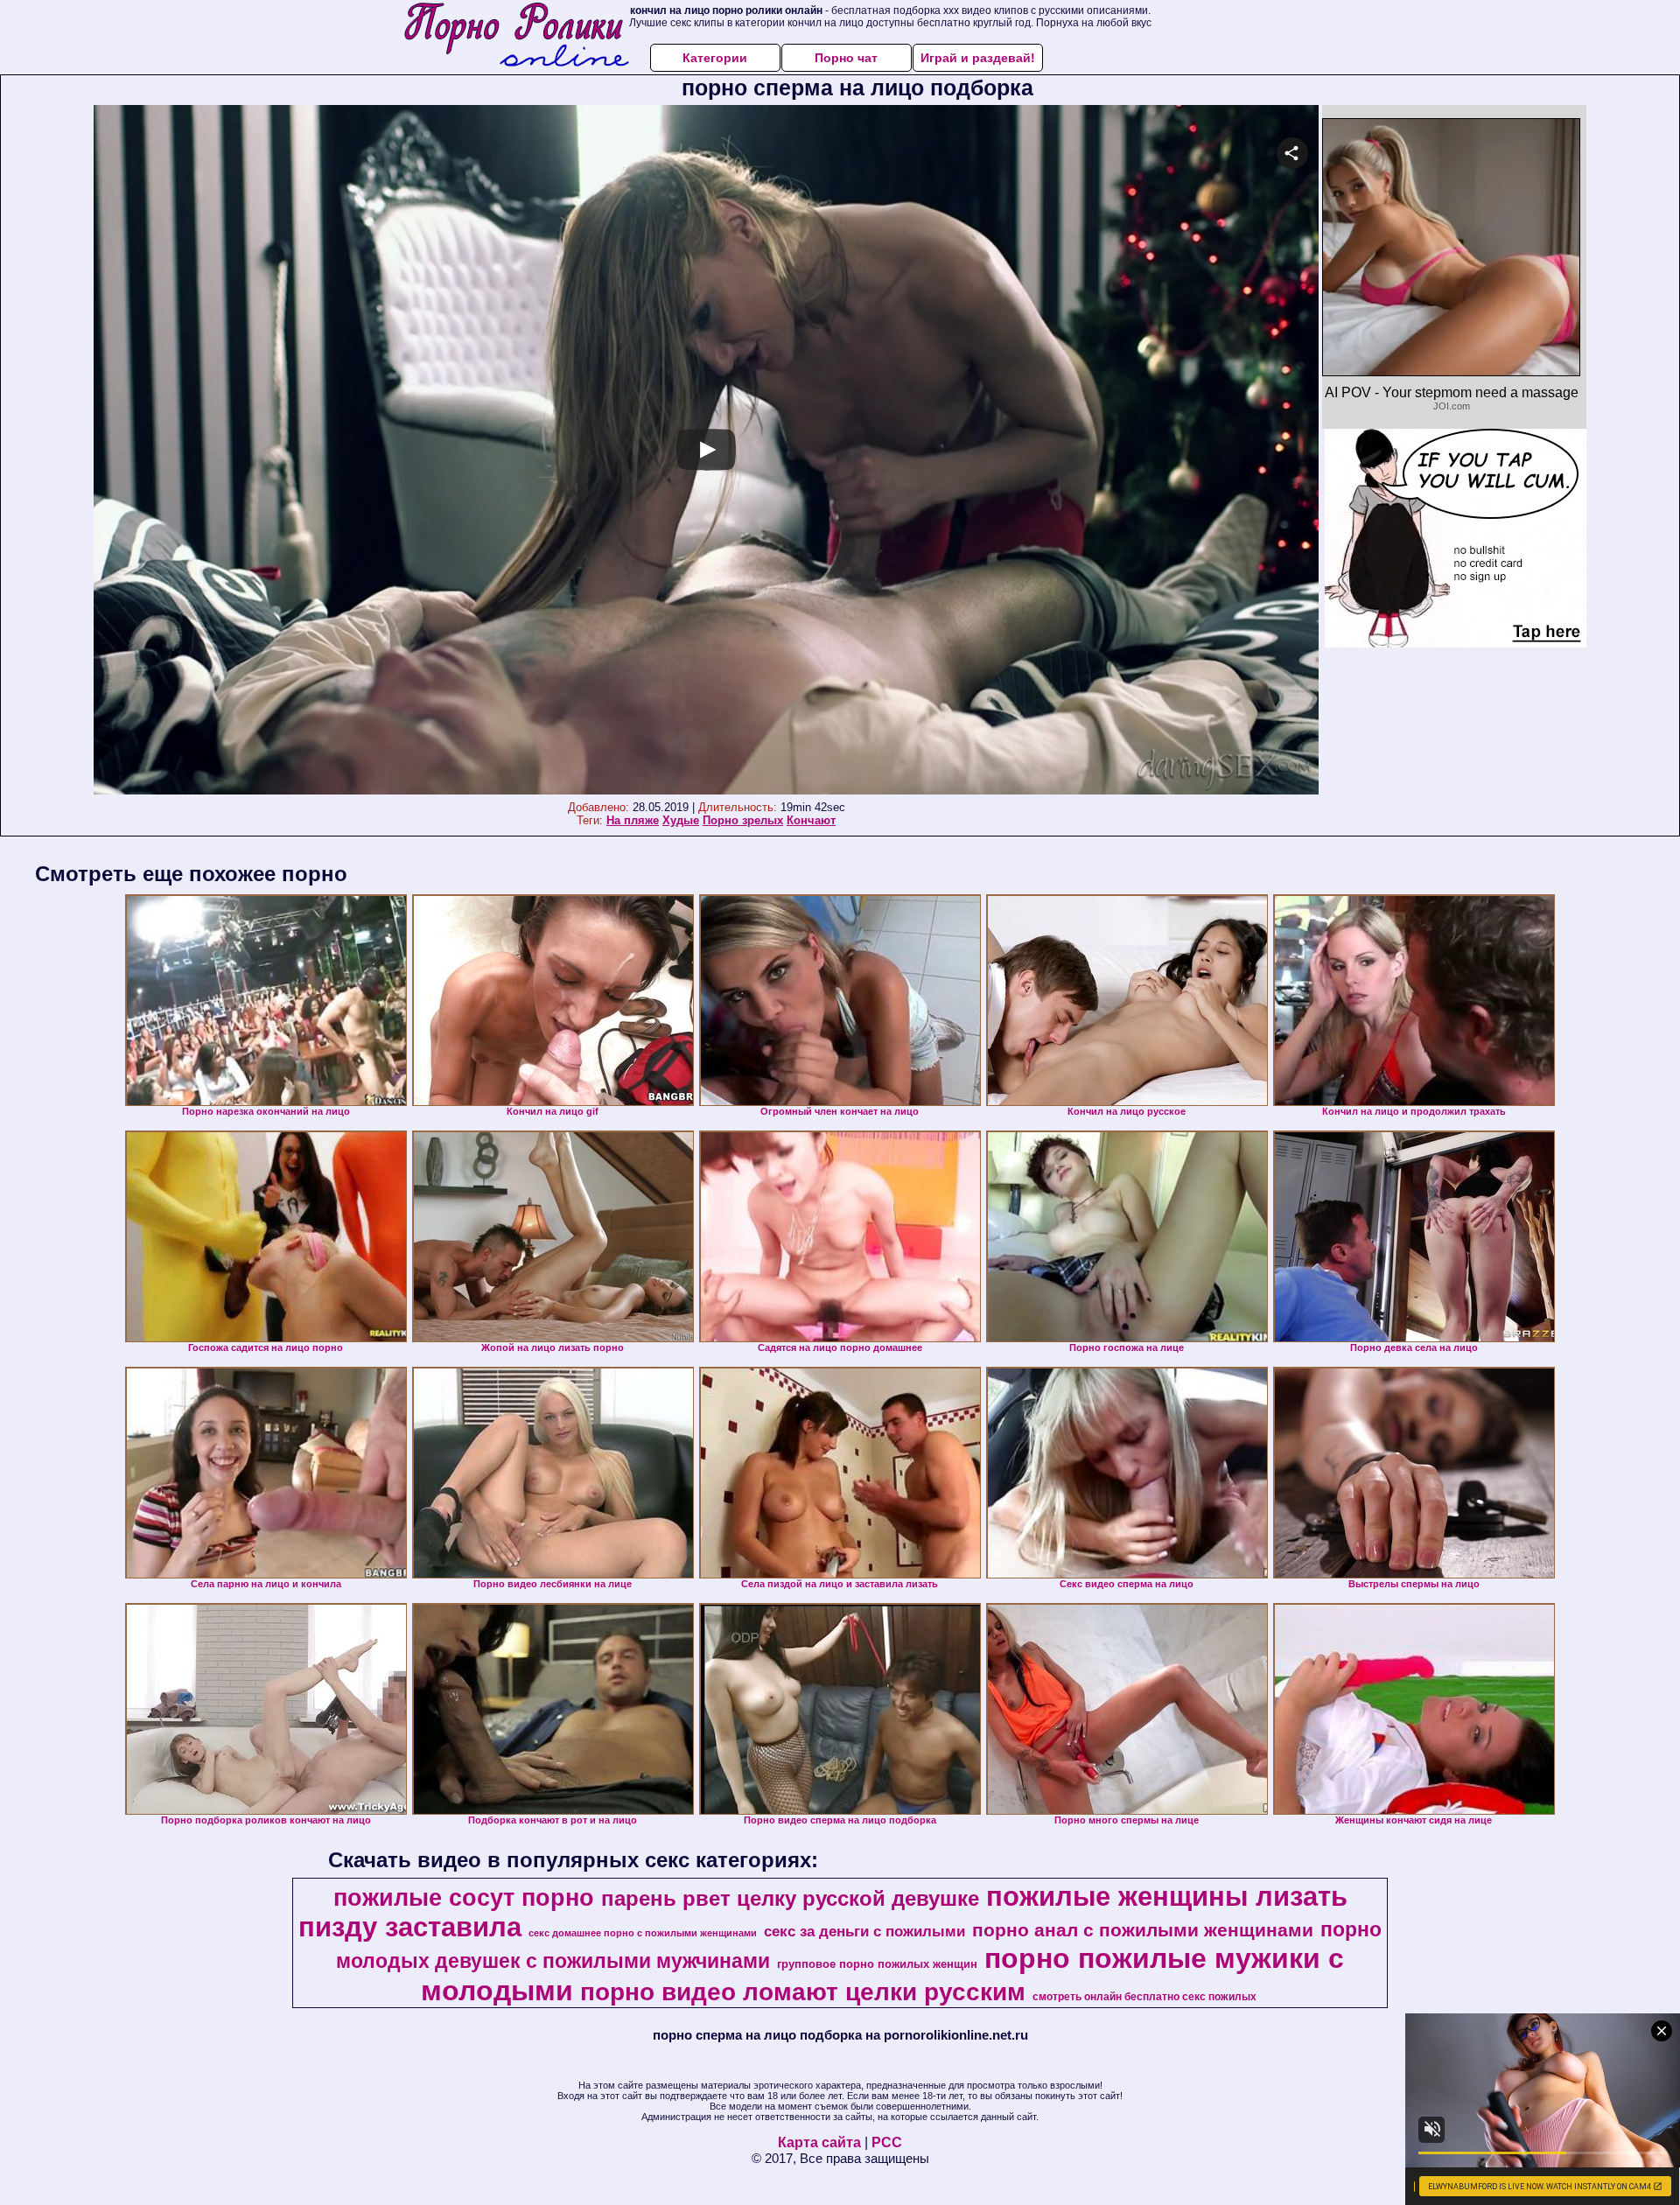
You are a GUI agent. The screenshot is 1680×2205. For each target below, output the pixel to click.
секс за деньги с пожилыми (864, 1931)
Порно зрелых (743, 820)
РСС (887, 2142)
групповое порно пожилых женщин (877, 1964)
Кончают (811, 820)
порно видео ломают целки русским (803, 1992)
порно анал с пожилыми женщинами (1143, 1930)
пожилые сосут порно (464, 1898)
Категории (715, 58)
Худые (681, 820)
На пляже (633, 820)
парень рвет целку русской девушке (790, 1898)
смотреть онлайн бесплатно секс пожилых (1144, 1997)
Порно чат (846, 58)
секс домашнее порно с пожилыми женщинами (643, 1933)
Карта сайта (819, 2142)
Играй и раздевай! (978, 58)
